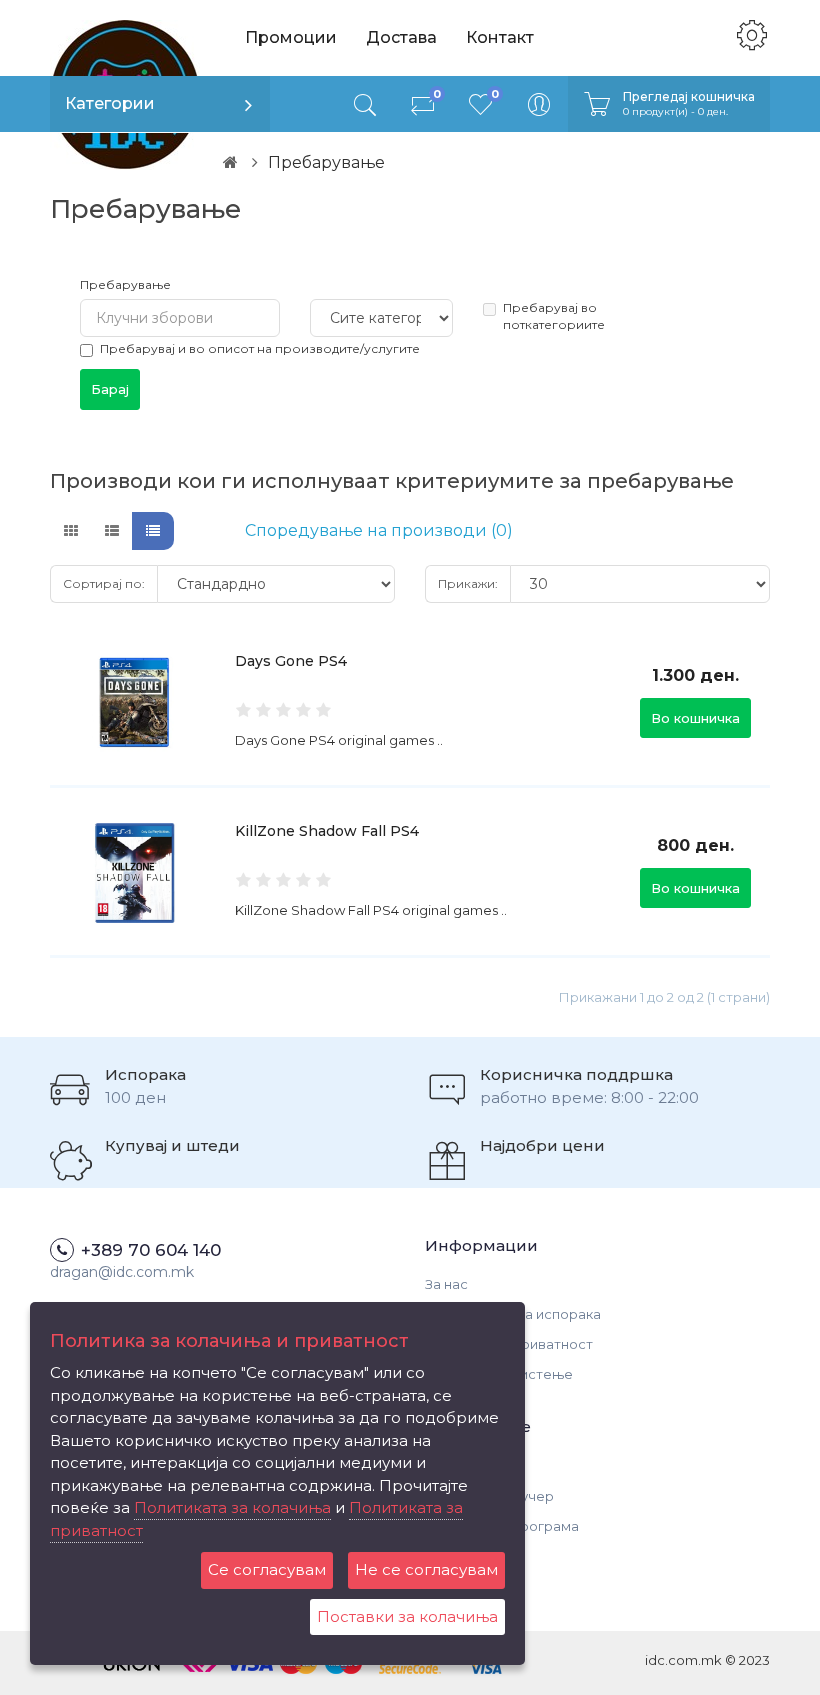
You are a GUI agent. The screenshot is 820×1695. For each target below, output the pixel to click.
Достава (401, 37)
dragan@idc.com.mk (122, 1272)
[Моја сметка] (539, 104)
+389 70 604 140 (151, 1250)
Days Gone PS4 (291, 661)
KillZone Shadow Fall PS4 (327, 831)
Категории (110, 103)
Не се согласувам (426, 1569)
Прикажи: (468, 583)
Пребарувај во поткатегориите (554, 316)
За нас (446, 1284)
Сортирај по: (104, 583)
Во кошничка (695, 718)
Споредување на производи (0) (379, 530)
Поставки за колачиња (407, 1616)
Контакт (500, 37)
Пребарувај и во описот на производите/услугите (260, 348)
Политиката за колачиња (232, 1507)
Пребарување (125, 284)
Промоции (291, 37)
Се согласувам (267, 1569)
